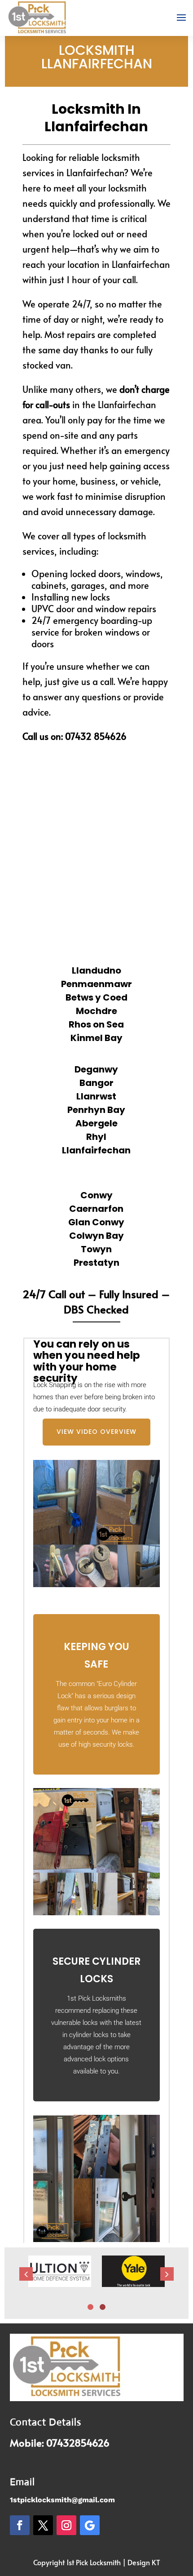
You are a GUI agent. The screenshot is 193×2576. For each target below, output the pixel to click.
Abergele (96, 1123)
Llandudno (96, 970)
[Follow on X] (43, 2525)
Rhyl (96, 1137)
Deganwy (96, 1069)
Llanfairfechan (96, 1150)
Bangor (96, 1083)
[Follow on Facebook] (20, 2525)
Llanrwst (96, 1096)
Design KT (144, 2562)
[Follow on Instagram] (66, 2525)
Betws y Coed (96, 997)
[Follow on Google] (90, 2525)
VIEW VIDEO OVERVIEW (96, 1432)
